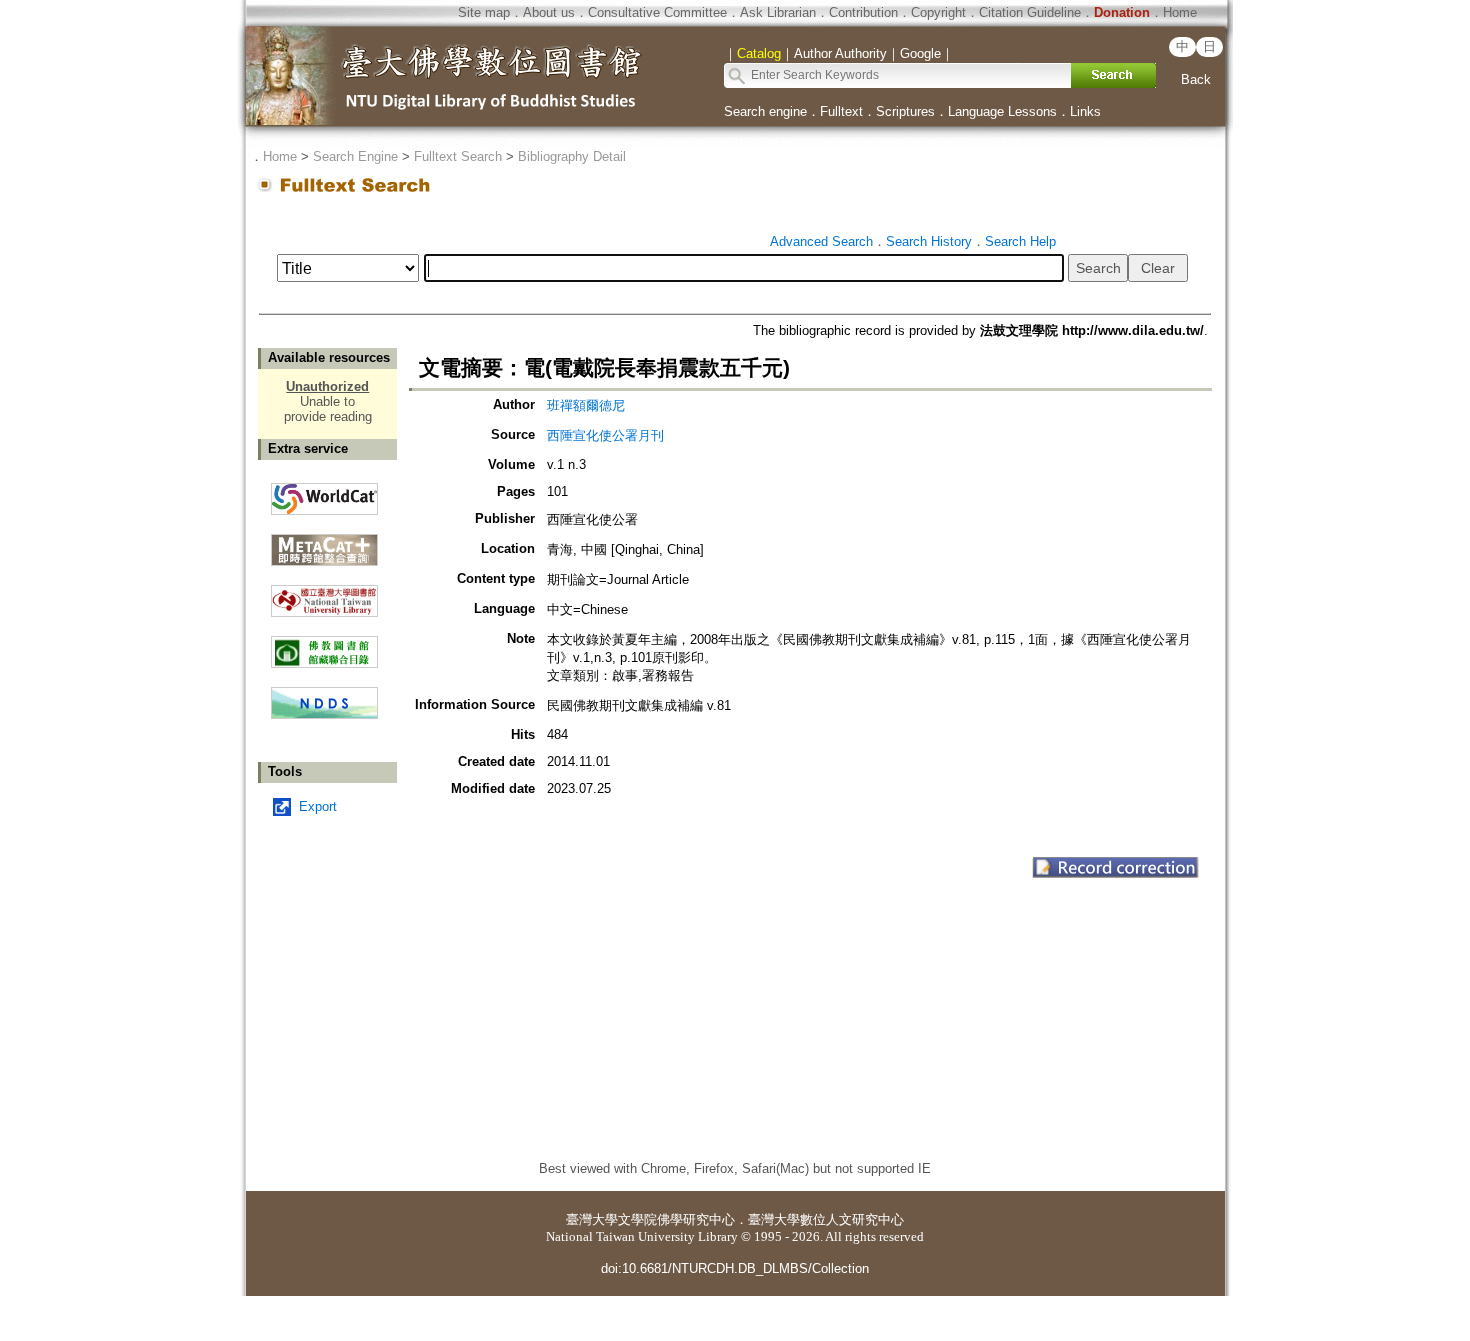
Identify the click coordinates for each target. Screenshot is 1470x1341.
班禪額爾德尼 (586, 405)
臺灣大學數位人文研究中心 (826, 1219)
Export (318, 806)
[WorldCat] (324, 494)
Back (1196, 79)
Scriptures (905, 111)
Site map (484, 12)
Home (1180, 12)
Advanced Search (821, 241)
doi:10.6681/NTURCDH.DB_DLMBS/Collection (735, 1268)
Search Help (1020, 241)
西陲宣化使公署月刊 (605, 435)
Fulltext (841, 111)
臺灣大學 (592, 1219)
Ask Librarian (778, 12)
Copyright (938, 12)
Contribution (863, 12)
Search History (929, 241)
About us (549, 12)
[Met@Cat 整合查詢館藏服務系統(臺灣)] (324, 542)
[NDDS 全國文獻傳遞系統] (324, 714)
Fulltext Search (458, 156)
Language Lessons (1002, 111)
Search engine (765, 111)
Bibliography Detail (572, 156)
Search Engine (355, 156)
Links (1085, 111)
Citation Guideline (1030, 12)
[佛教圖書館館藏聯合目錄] (324, 644)
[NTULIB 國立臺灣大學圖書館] (324, 593)
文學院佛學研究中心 (676, 1219)
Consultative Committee (657, 12)
